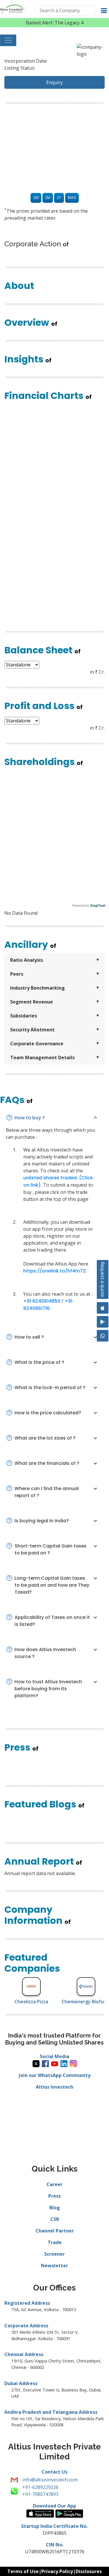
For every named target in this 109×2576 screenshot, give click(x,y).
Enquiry (54, 82)
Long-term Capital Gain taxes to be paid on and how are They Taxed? (52, 1585)
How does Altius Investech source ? (45, 1653)
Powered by (89, 905)
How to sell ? (29, 1337)
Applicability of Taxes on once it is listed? (52, 1621)
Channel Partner (55, 2231)
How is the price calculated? (48, 1413)
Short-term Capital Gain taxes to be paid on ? (51, 1549)
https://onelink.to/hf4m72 (54, 1271)
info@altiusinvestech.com (50, 2480)
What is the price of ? (39, 1362)
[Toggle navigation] (8, 40)
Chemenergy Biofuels (76, 2002)
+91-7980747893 (40, 2494)
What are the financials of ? (47, 1463)
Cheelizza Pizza (22, 2002)
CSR (55, 2219)
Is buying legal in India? (42, 1521)
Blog (55, 2208)
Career (54, 2184)
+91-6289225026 (40, 2487)
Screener (54, 2254)
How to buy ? (30, 1118)
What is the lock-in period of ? (50, 1388)
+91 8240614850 (42, 1301)
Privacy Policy (57, 2571)
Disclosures (89, 2571)
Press (54, 2196)
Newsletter (54, 2266)
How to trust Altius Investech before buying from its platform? (48, 1689)
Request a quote (103, 1279)
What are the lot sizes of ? (45, 1438)
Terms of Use (23, 2571)
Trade (55, 2242)
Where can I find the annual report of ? (47, 1492)
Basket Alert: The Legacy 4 (55, 23)
